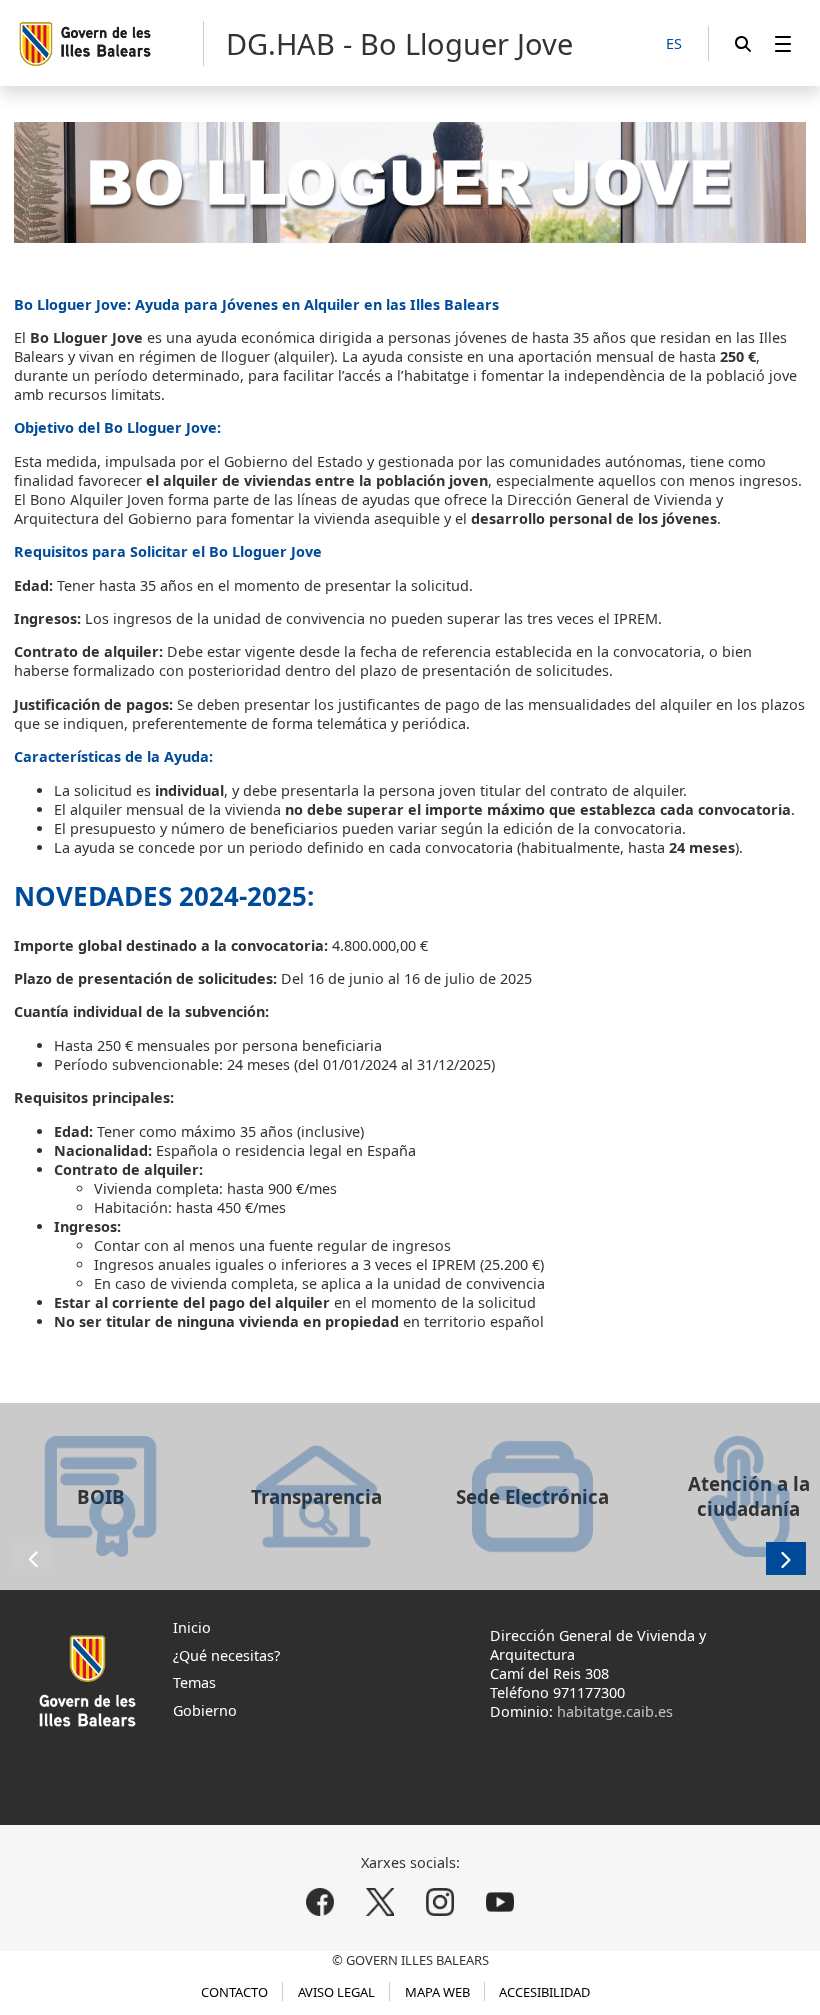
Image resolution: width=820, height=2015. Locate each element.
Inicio (192, 1627)
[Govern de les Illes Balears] (110, 43)
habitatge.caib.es (615, 1711)
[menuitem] (783, 43)
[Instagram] (439, 1902)
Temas (194, 1682)
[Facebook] (320, 1902)
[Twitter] (380, 1902)
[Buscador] (743, 43)
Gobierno (205, 1710)
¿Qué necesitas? (226, 1655)
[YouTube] (499, 1902)
